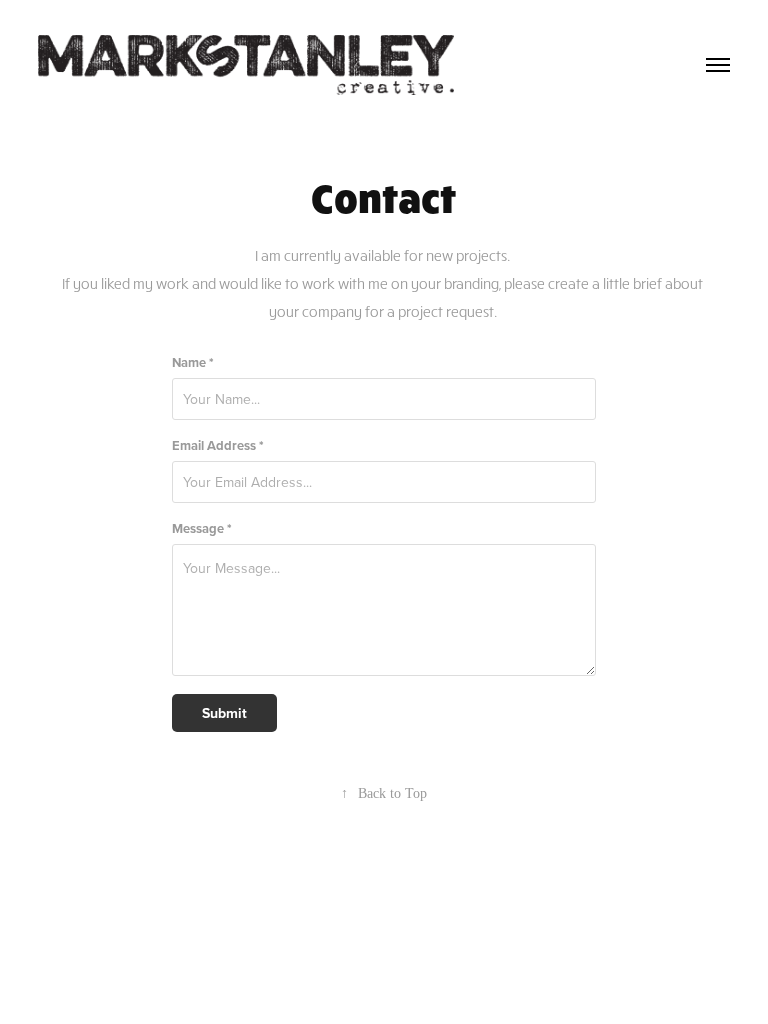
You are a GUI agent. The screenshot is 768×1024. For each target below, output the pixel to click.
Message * (202, 528)
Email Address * (218, 445)
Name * (193, 362)
